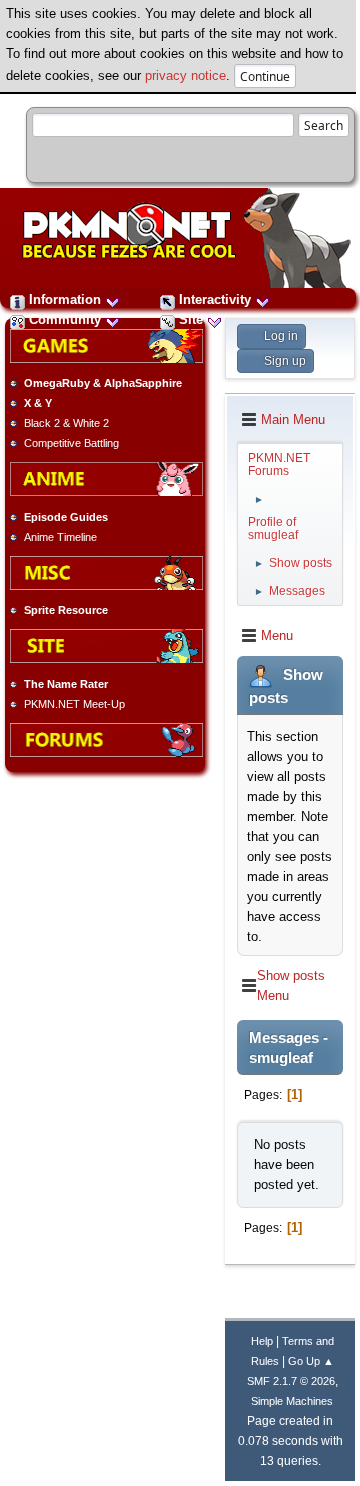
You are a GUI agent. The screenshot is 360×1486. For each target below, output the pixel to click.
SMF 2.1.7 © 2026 (291, 1381)
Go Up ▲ (311, 1361)
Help (262, 1341)
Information (65, 299)
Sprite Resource (66, 610)
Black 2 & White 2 (66, 423)
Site (191, 319)
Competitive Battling (71, 443)
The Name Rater (66, 684)
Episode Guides (66, 517)
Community (65, 319)
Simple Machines (292, 1401)
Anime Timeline (60, 537)
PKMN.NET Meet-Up (74, 704)
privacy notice (185, 75)
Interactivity (215, 299)
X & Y (38, 403)
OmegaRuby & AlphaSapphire (103, 383)
